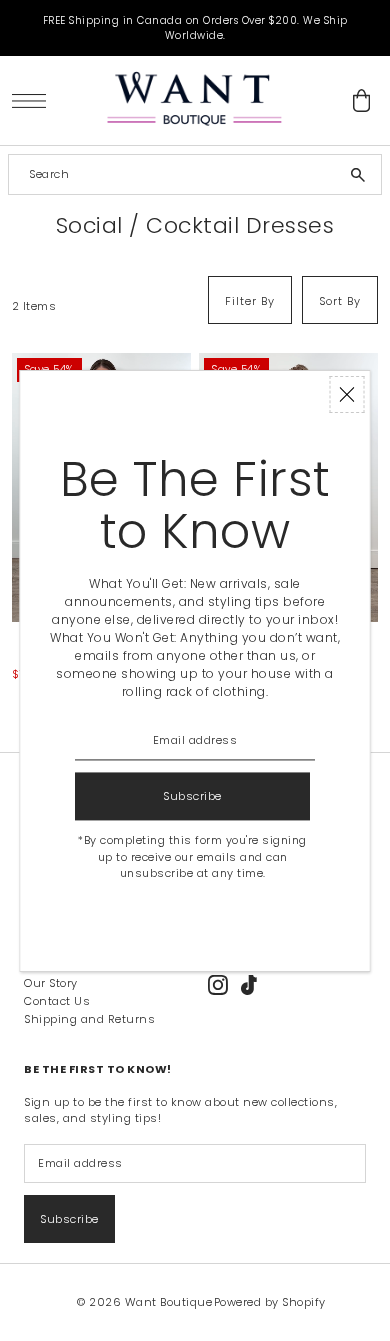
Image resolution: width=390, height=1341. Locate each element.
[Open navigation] (34, 100)
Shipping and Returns (89, 1019)
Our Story (51, 983)
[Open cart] (362, 100)
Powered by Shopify (270, 1302)
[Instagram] (218, 985)
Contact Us (57, 1001)
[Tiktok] (249, 985)
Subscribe (69, 1219)
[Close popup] (347, 394)
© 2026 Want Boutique (144, 1302)
